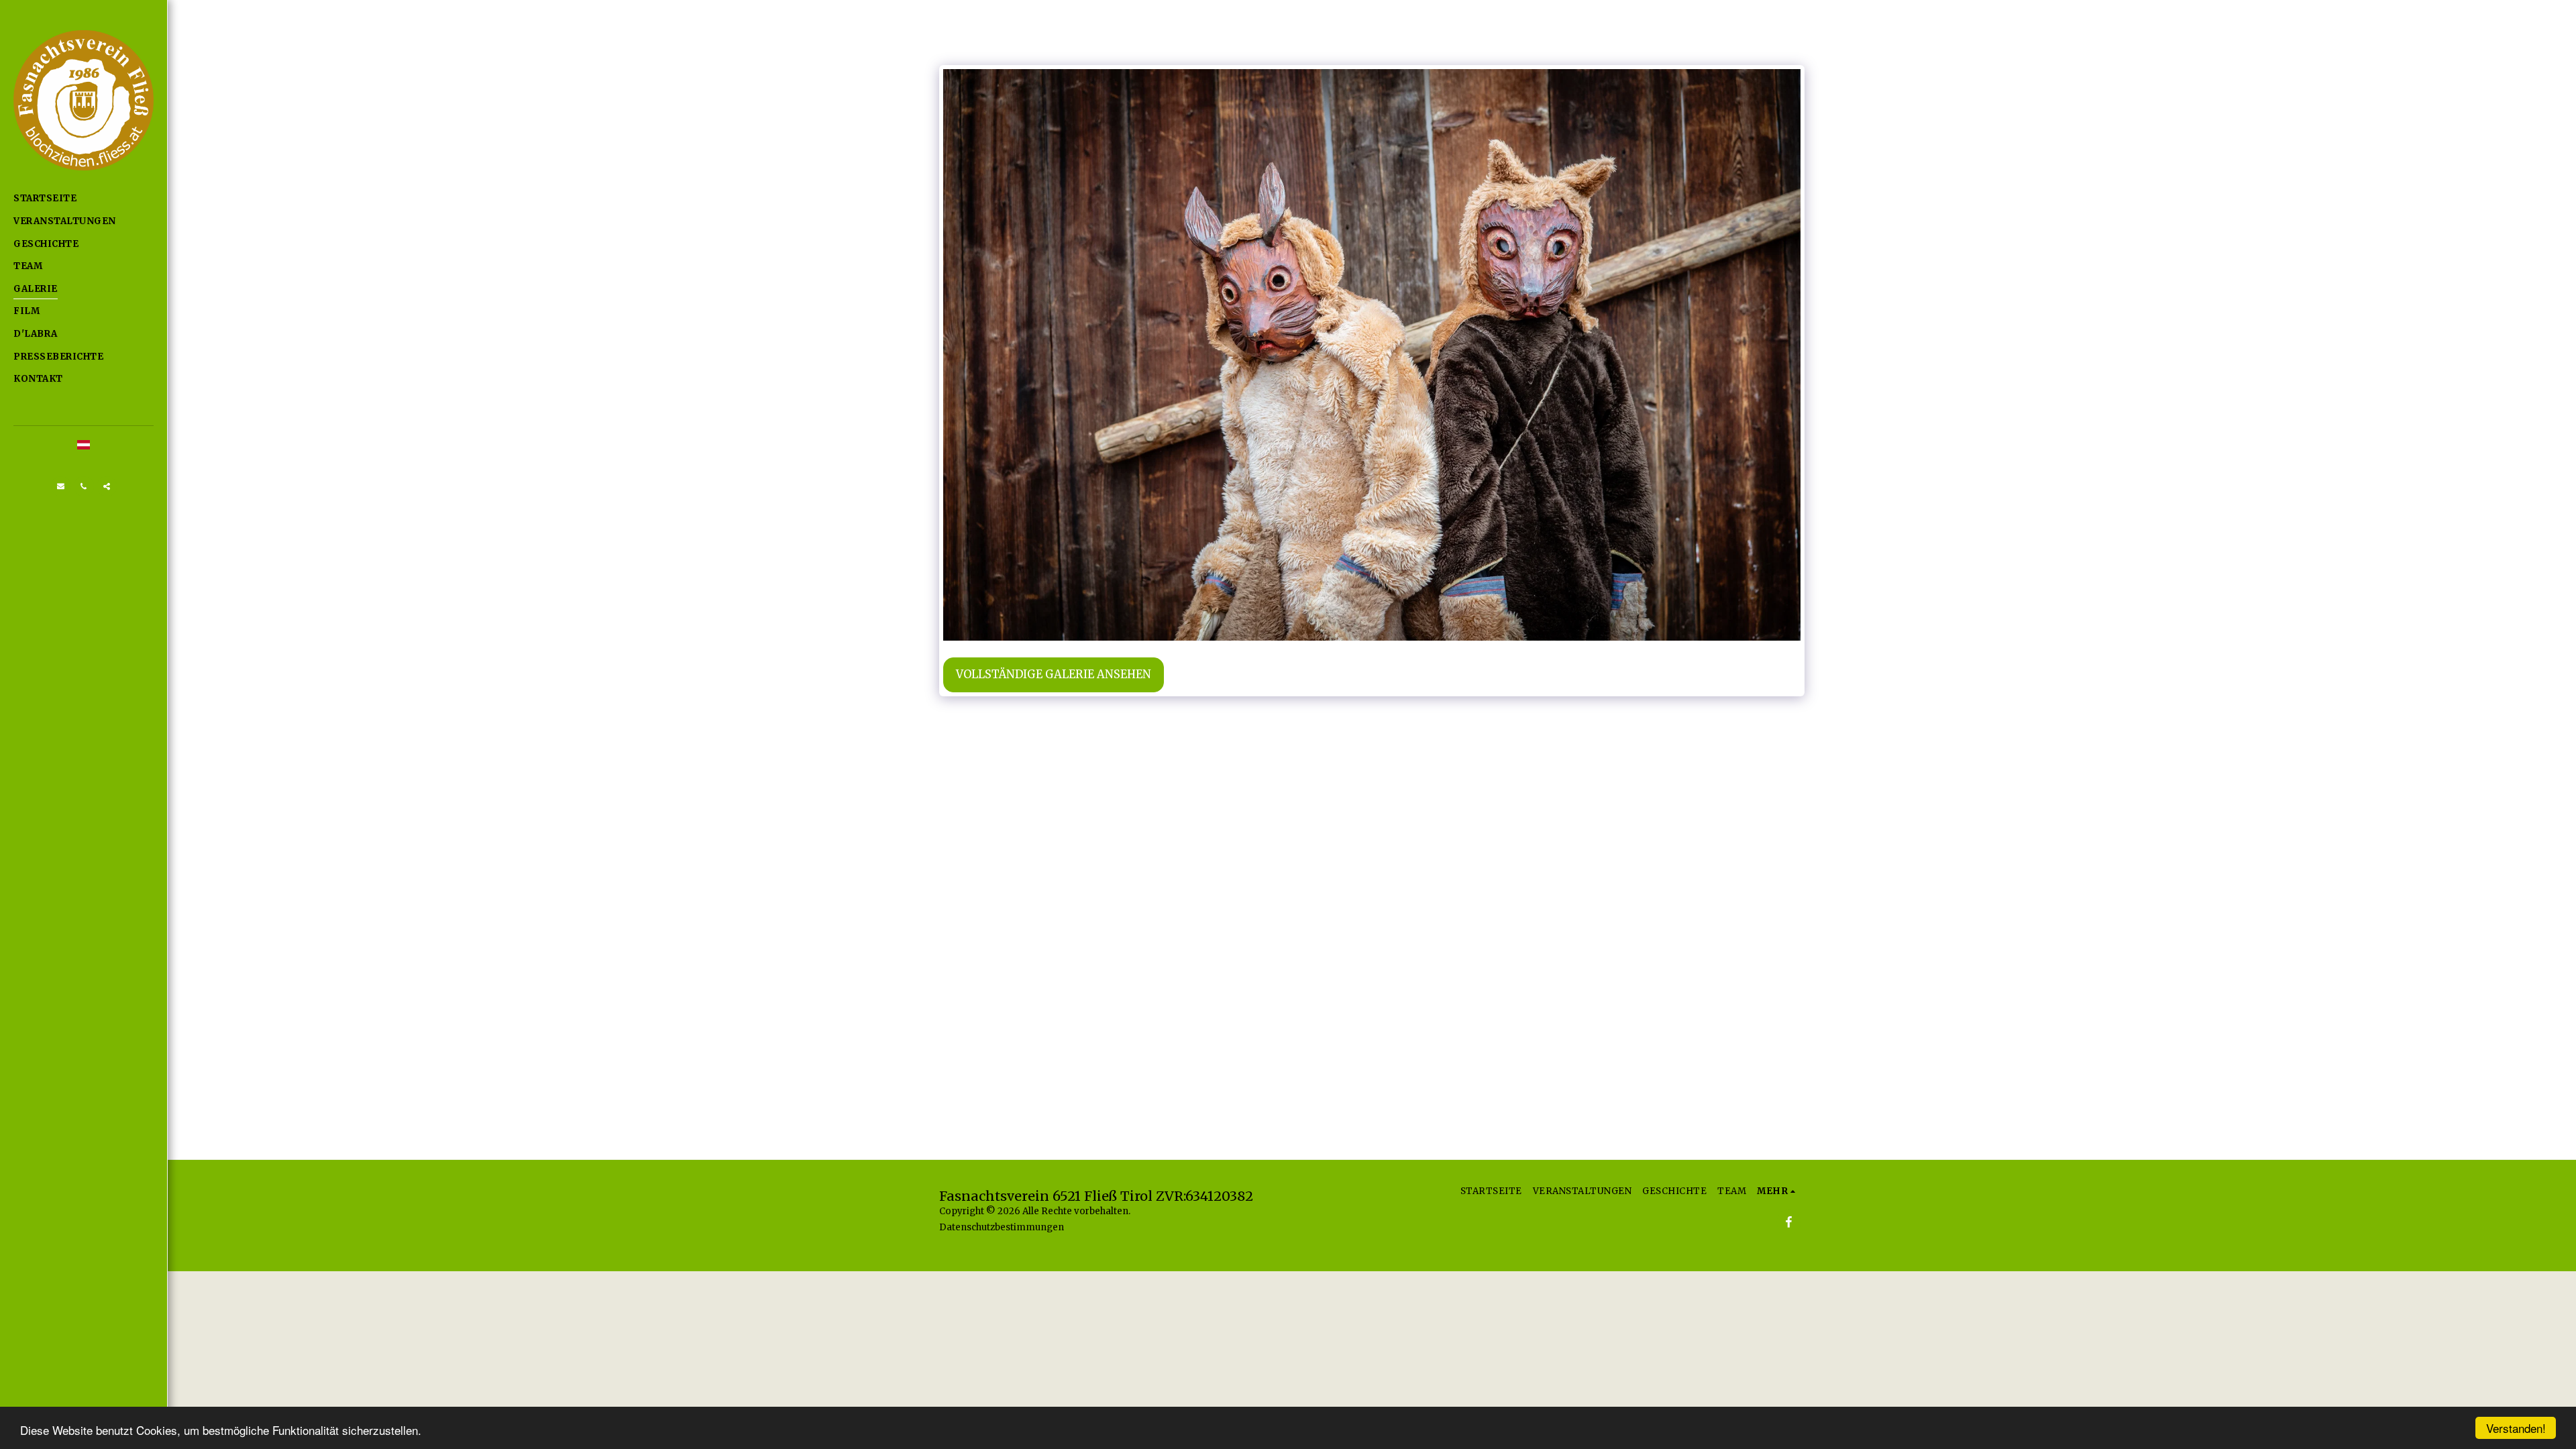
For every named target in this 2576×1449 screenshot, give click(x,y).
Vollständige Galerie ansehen (1054, 675)
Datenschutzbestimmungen (1002, 1227)
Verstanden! (2516, 1428)
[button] (61, 486)
